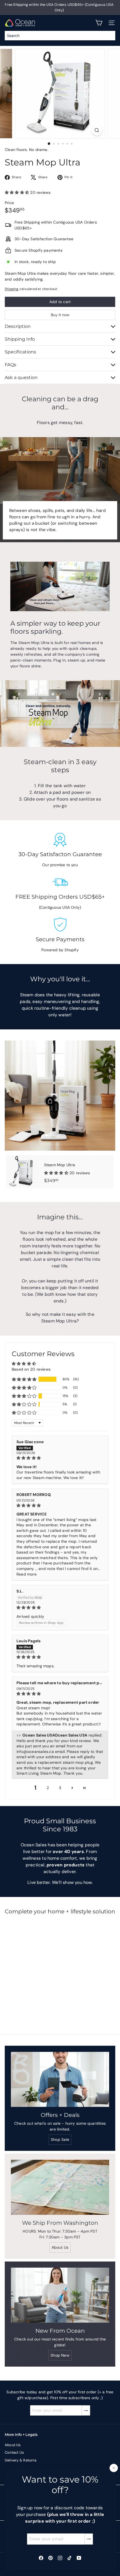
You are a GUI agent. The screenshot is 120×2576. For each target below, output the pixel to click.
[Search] (110, 36)
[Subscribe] (89, 2539)
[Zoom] (97, 130)
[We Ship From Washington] (60, 2187)
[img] (60, 1458)
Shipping (12, 289)
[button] (17, 192)
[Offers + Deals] (60, 2079)
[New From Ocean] (60, 2295)
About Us (13, 2445)
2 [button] (48, 1788)
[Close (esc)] (114, 2468)
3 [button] (60, 1788)
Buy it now (60, 315)
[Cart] (99, 23)
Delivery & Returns (21, 2460)
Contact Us (14, 2452)
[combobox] (60, 36)
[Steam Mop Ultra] (60, 1172)
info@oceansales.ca (35, 1752)
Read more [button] (27, 1574)
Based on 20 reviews (31, 1369)
